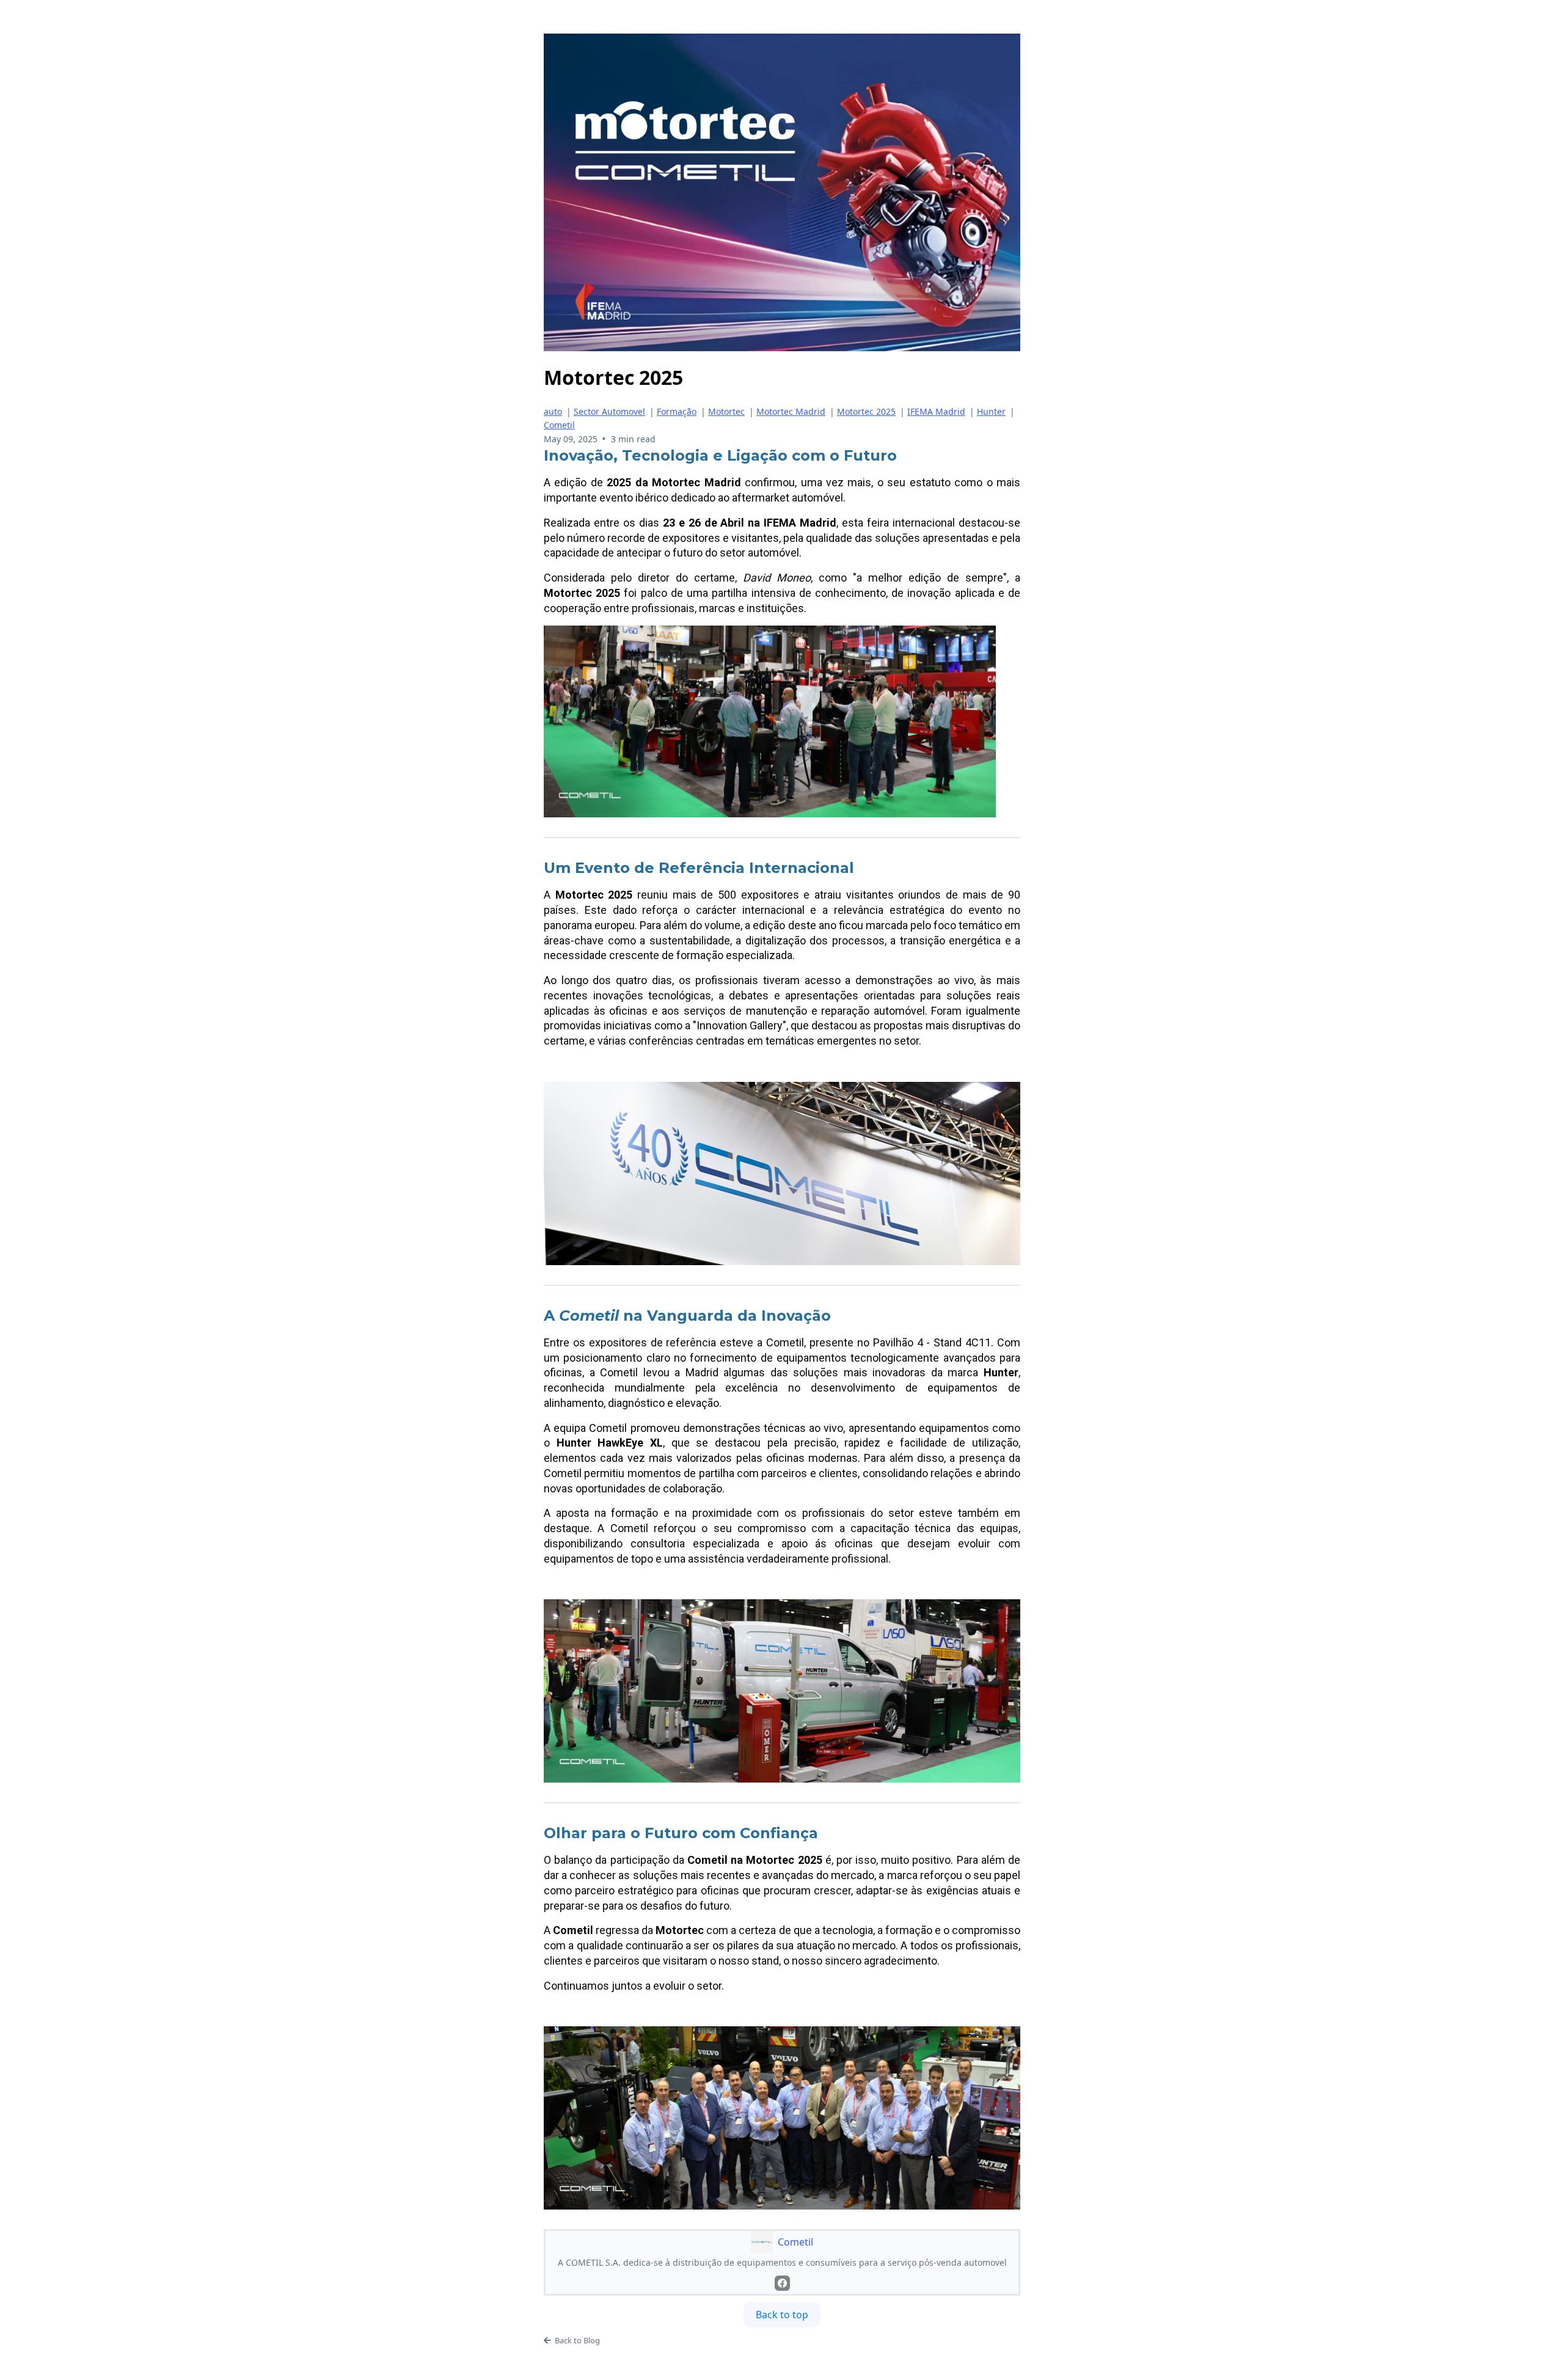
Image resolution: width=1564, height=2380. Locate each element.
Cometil (559, 425)
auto (553, 411)
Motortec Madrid (791, 411)
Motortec (726, 411)
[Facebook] (782, 2283)
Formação (677, 411)
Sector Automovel (609, 411)
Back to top (782, 2315)
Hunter (991, 411)
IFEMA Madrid (936, 411)
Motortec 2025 (866, 411)
